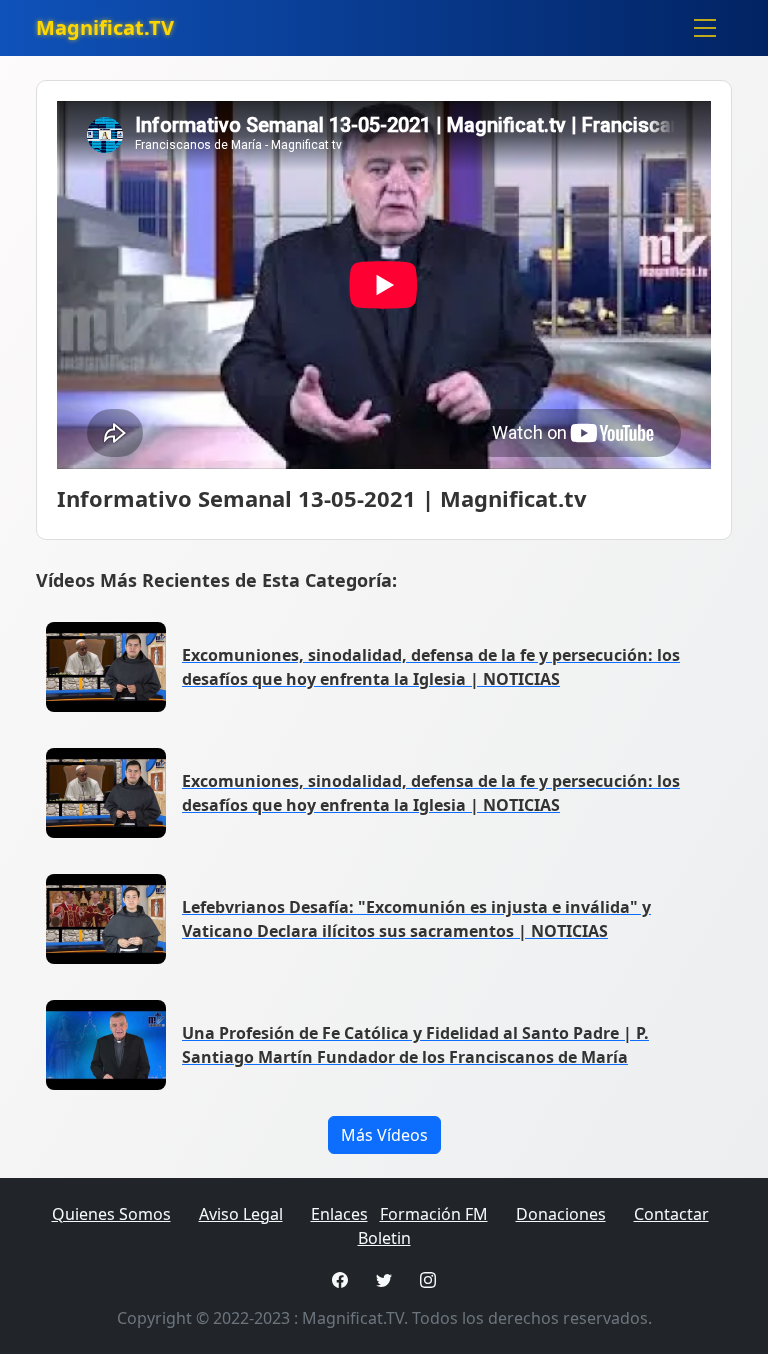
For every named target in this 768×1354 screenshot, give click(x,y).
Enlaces (339, 1214)
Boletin (384, 1238)
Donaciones (561, 1214)
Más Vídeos (384, 1135)
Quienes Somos (111, 1214)
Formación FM (434, 1214)
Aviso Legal (241, 1214)
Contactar (671, 1214)
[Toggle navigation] (705, 28)
